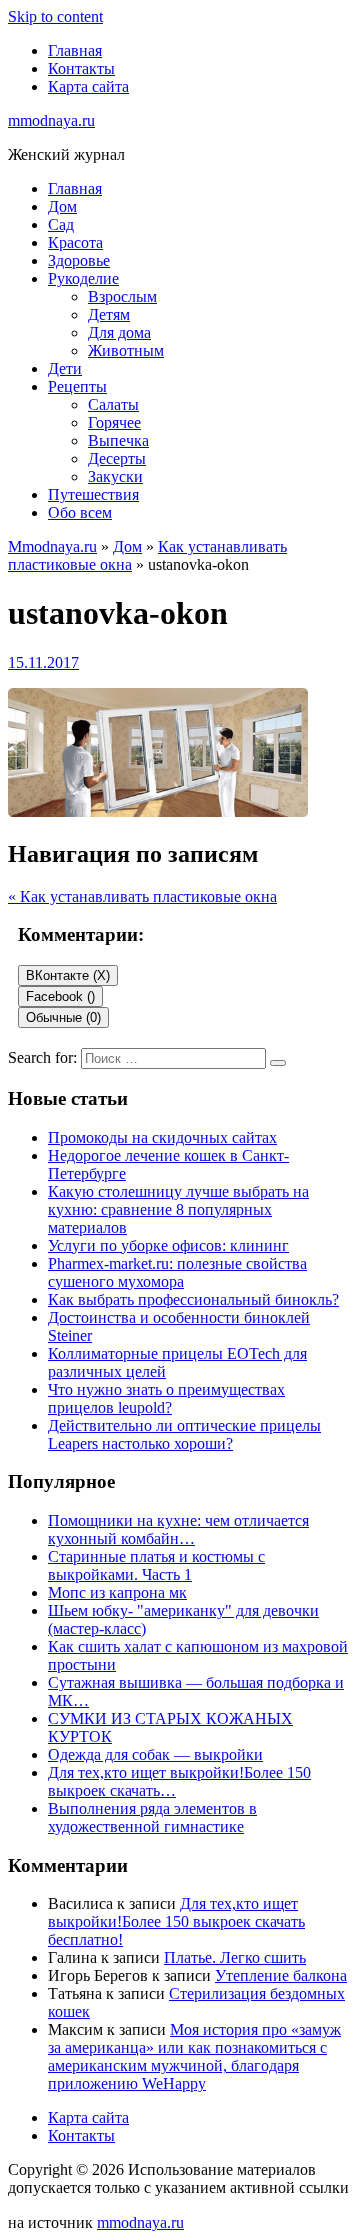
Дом (62, 206)
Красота (75, 242)
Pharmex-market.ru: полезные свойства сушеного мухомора (177, 1272)
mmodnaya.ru (51, 120)
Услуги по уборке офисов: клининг (168, 1245)
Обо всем (80, 512)
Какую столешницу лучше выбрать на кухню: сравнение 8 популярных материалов (178, 1209)
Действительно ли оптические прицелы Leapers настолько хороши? (184, 1434)
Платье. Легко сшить (235, 1957)
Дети (65, 368)
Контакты (81, 68)
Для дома (119, 332)
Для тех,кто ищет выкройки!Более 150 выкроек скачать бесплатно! (176, 1921)
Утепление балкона (281, 1975)
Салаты (113, 404)
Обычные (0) (63, 1017)
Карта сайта (88, 86)
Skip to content (55, 16)
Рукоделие (83, 278)
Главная (75, 50)
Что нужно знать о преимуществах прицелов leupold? (166, 1398)
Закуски (115, 476)
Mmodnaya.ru (52, 546)
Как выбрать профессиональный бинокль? (193, 1299)
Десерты (117, 458)
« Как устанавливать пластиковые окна (142, 896)
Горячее (114, 422)
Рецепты (77, 386)
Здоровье (79, 260)
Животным (126, 350)
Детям (109, 314)
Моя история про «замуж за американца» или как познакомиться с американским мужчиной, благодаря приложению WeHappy (194, 2056)
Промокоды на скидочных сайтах (162, 1137)
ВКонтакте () (68, 975)
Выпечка (118, 440)
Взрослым (122, 296)
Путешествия (93, 494)
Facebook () (60, 996)
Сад (61, 224)
